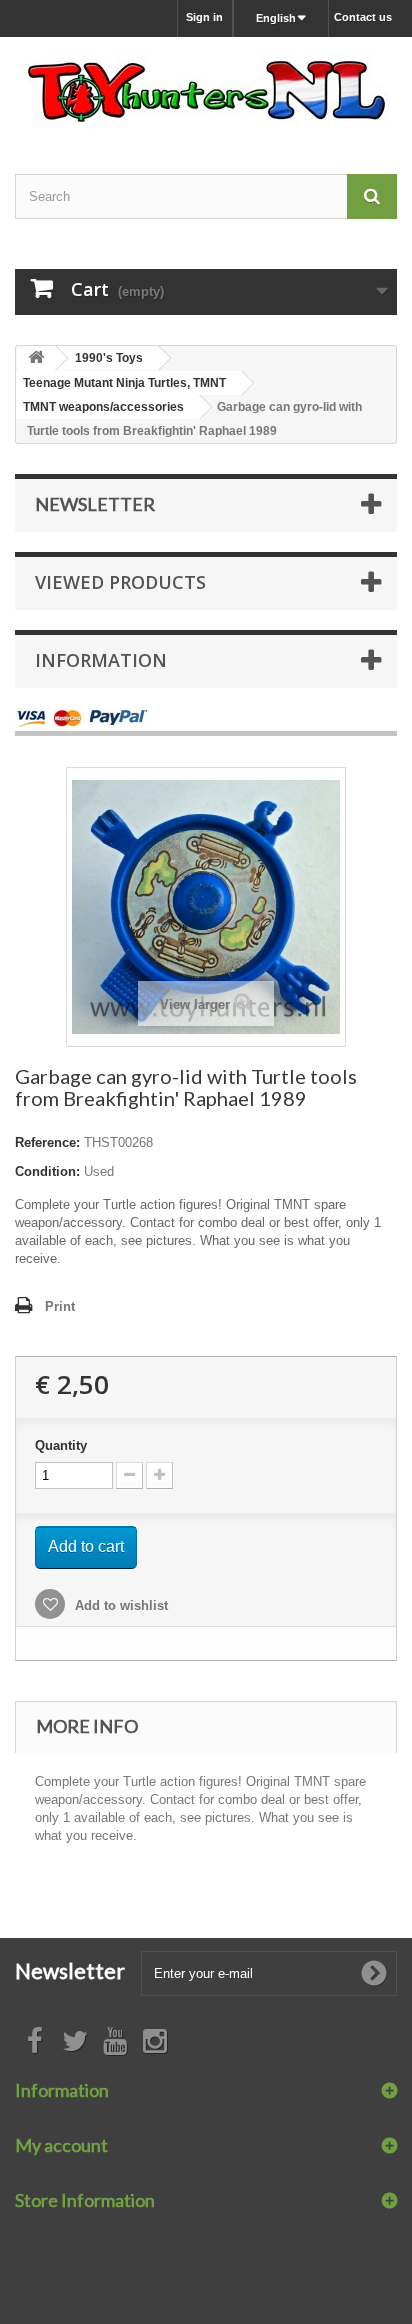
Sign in (204, 17)
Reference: (47, 1142)
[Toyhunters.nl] (206, 88)
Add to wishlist (119, 1605)
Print (60, 1306)
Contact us (363, 17)
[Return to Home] (36, 358)
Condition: (47, 1171)
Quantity (61, 1445)
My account (61, 2145)
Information (101, 660)
